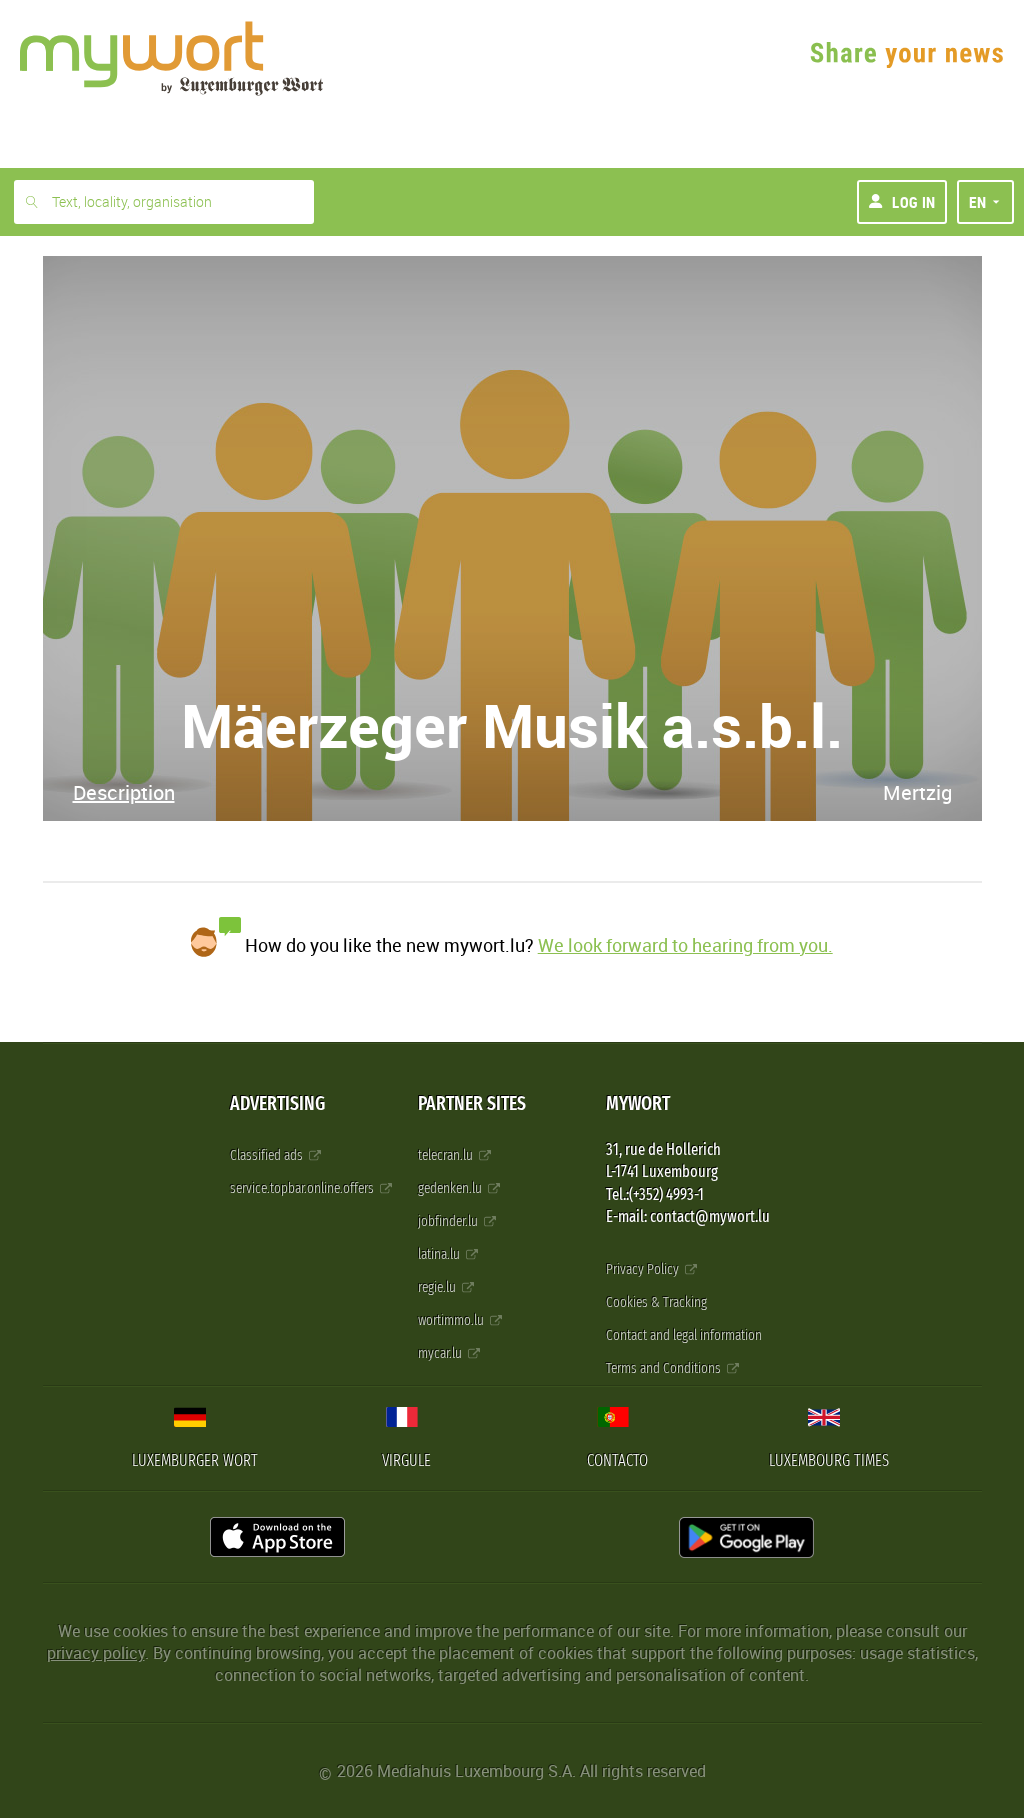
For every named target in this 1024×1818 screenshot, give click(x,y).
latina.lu (440, 1254)
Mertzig (917, 792)
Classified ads (268, 1155)
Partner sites (472, 1103)
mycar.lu (441, 1353)
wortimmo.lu (452, 1320)
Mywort (638, 1103)
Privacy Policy (644, 1269)
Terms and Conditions (665, 1368)
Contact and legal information (684, 1335)
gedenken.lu (451, 1188)
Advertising (277, 1103)
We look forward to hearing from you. (685, 945)
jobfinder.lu (449, 1221)
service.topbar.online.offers (303, 1188)
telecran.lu (447, 1155)
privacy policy (96, 1653)
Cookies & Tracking (656, 1302)
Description (124, 792)
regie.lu (438, 1287)
